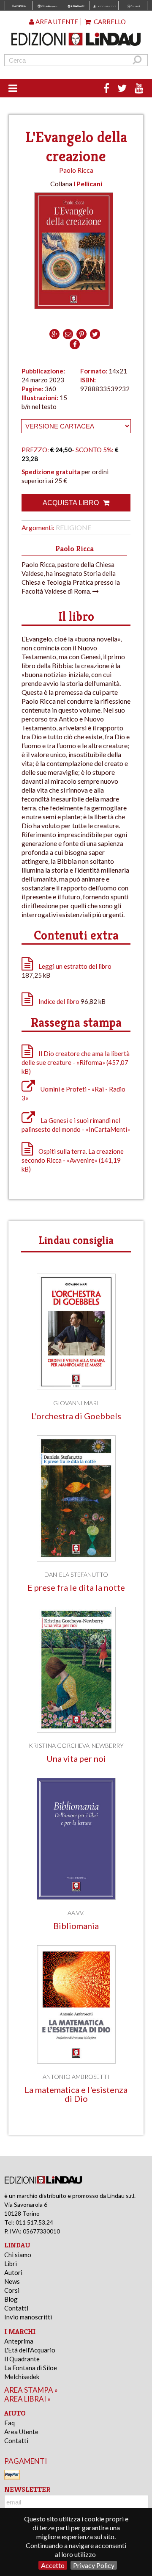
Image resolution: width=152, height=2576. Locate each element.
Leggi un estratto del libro (75, 966)
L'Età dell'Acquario (30, 2350)
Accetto (53, 2565)
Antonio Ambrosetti (76, 2077)
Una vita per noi (76, 1759)
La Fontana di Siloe (31, 2368)
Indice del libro (59, 1001)
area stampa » (31, 2390)
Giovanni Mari (76, 1403)
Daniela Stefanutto (76, 1574)
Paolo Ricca (76, 170)
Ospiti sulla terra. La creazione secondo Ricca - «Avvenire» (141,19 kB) (73, 1160)
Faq (9, 2423)
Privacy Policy (94, 2565)
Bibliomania (76, 1926)
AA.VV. (76, 1913)
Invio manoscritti (28, 2317)
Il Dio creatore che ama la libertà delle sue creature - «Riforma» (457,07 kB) (76, 1062)
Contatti (16, 2308)
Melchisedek (22, 2377)
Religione (73, 527)
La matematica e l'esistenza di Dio (76, 2094)
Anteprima (19, 2341)
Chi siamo (18, 2255)
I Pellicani (88, 184)
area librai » (27, 2399)
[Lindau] (76, 39)
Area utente (56, 22)
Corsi (12, 2290)
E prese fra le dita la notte (76, 1588)
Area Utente (21, 2432)
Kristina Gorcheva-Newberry (76, 1745)
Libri (11, 2264)
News (12, 2281)
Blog (11, 2299)
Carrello (109, 22)
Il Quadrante (22, 2359)
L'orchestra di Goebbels (76, 1416)
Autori (13, 2272)
